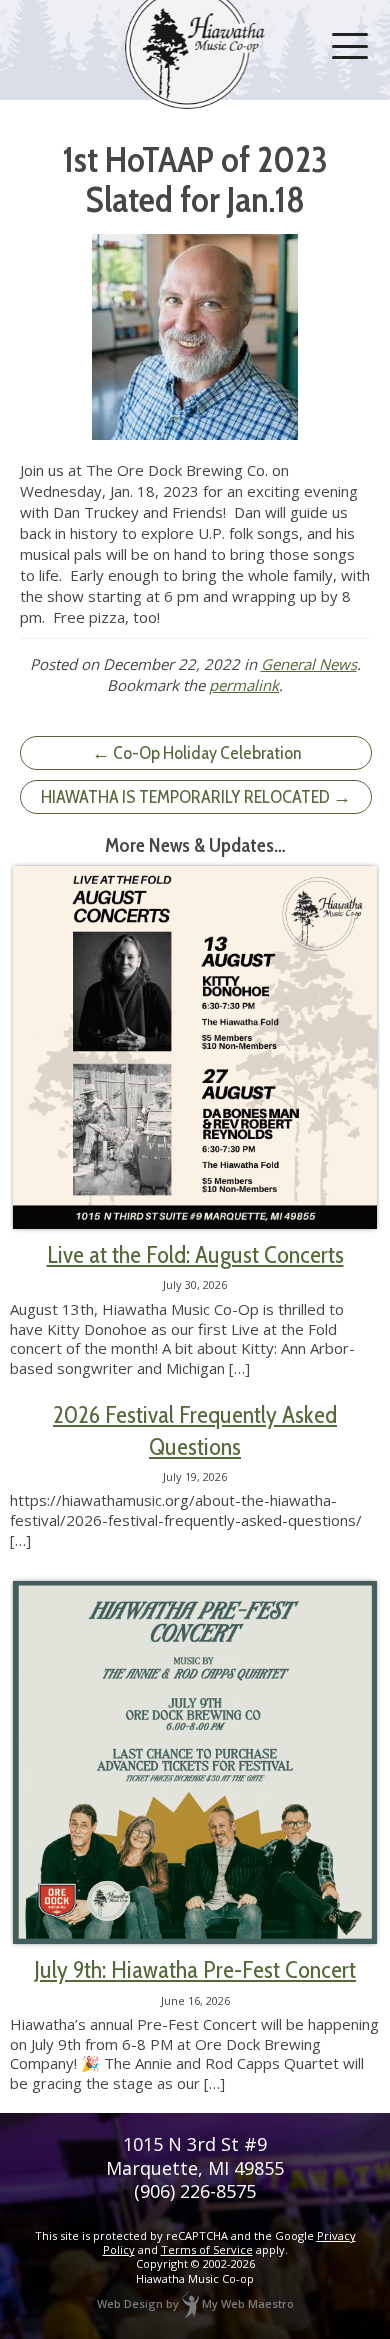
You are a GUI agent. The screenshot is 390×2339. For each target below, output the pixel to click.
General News (309, 664)
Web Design (130, 2303)
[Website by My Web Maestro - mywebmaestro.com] (190, 2303)
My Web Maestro (248, 2303)
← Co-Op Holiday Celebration (196, 753)
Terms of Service (207, 2249)
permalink (244, 685)
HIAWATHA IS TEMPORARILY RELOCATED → (196, 797)
